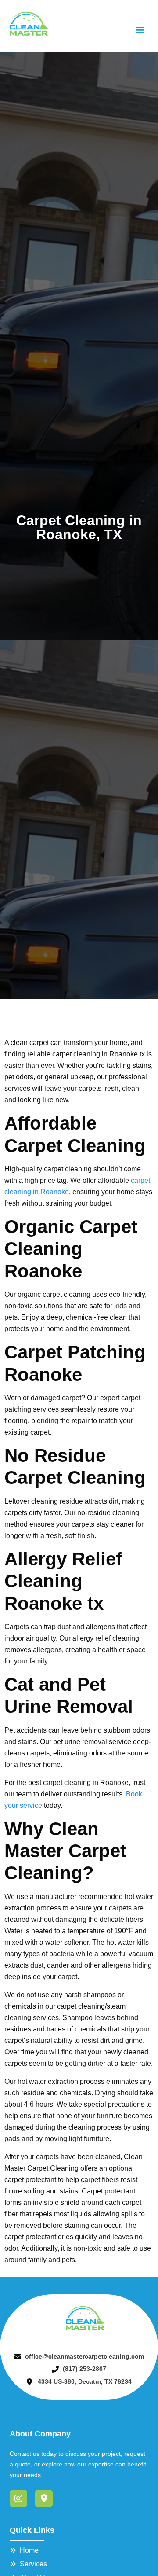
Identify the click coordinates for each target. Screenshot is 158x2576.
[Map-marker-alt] (44, 2499)
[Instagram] (18, 2499)
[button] (140, 29)
